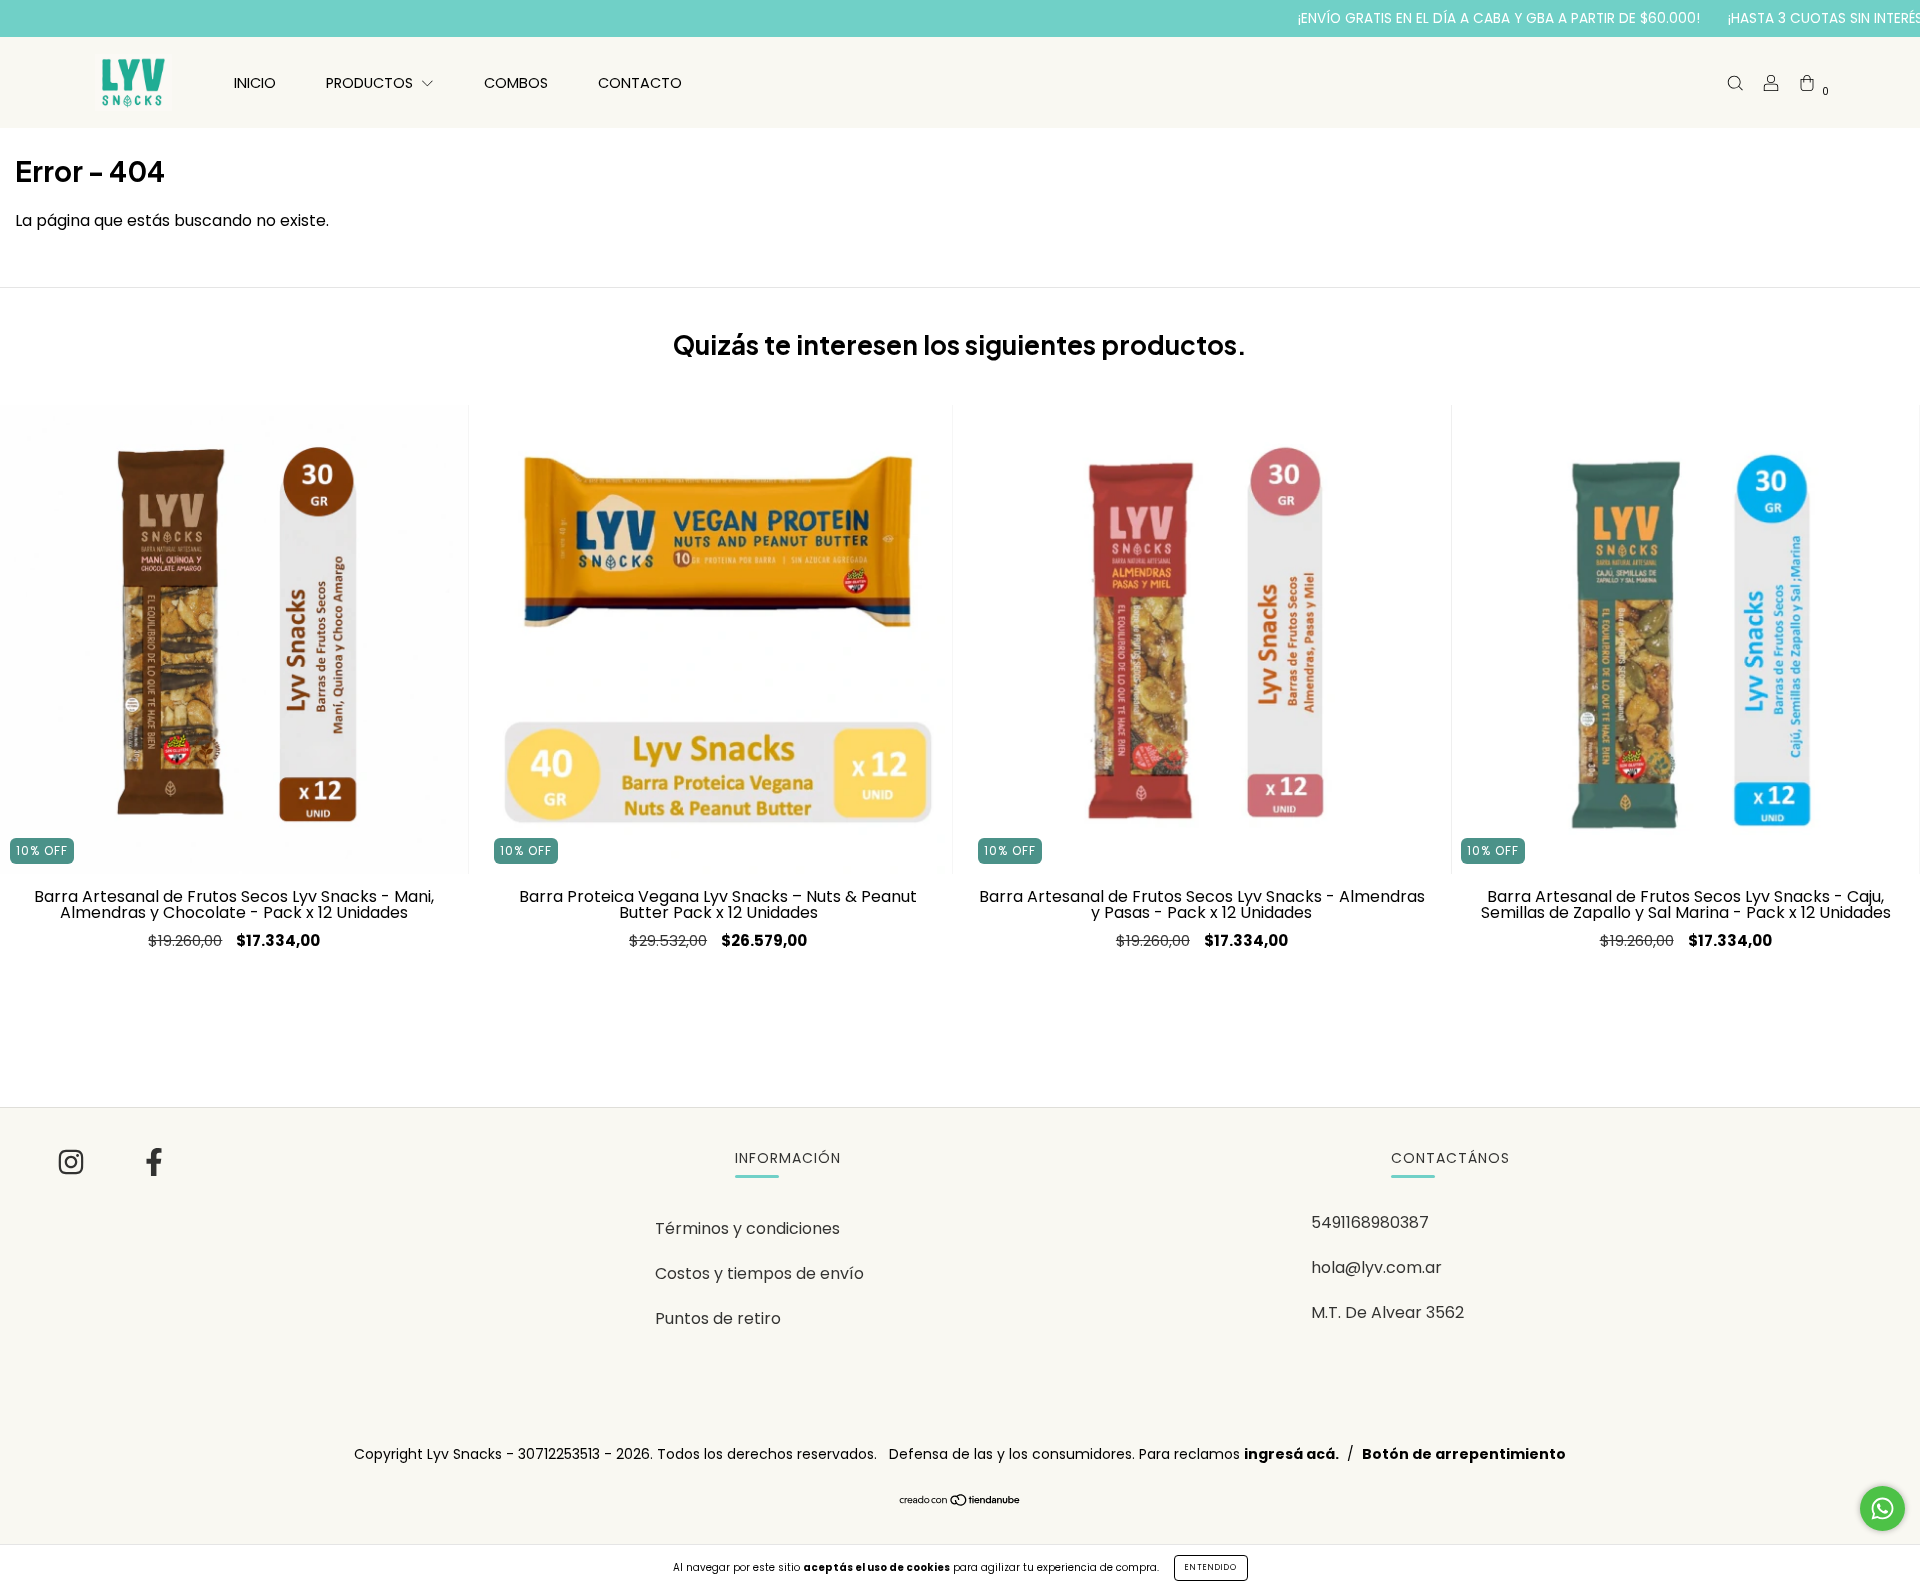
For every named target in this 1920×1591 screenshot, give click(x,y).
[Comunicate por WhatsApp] (1882, 1508)
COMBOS (516, 83)
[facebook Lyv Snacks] (154, 1165)
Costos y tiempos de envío (759, 1273)
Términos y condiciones (747, 1228)
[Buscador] (1735, 82)
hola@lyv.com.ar (1376, 1267)
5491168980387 (1370, 1222)
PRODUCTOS (371, 83)
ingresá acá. (1291, 1454)
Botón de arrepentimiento (1464, 1454)
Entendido (1211, 1567)
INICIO (255, 83)
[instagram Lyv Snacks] (73, 1165)
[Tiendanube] (960, 1501)
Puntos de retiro (718, 1318)
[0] (1807, 82)
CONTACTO (640, 83)
